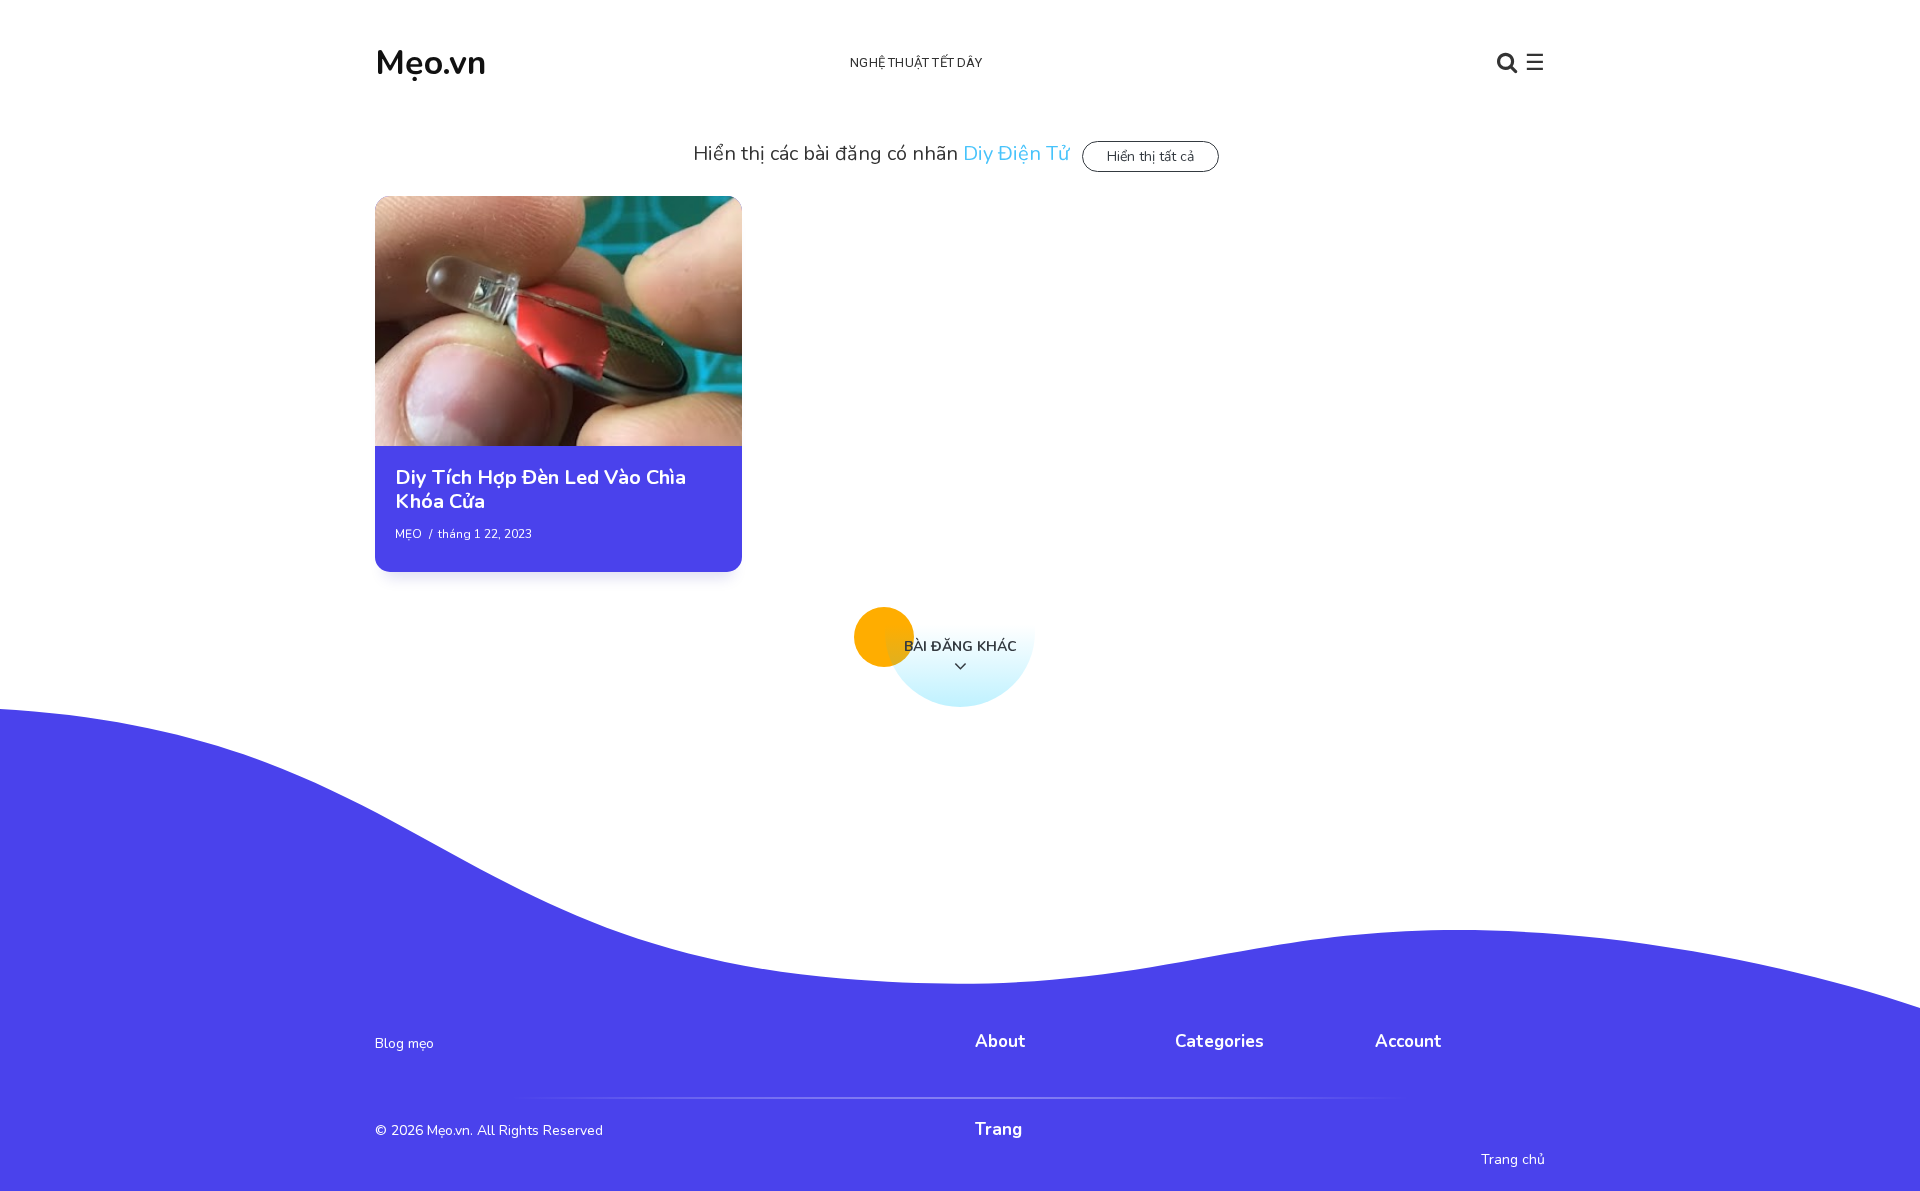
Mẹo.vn (431, 63)
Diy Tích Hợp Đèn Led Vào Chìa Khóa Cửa (540, 489)
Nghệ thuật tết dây (916, 62)
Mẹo (408, 534)
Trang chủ (1513, 1160)
